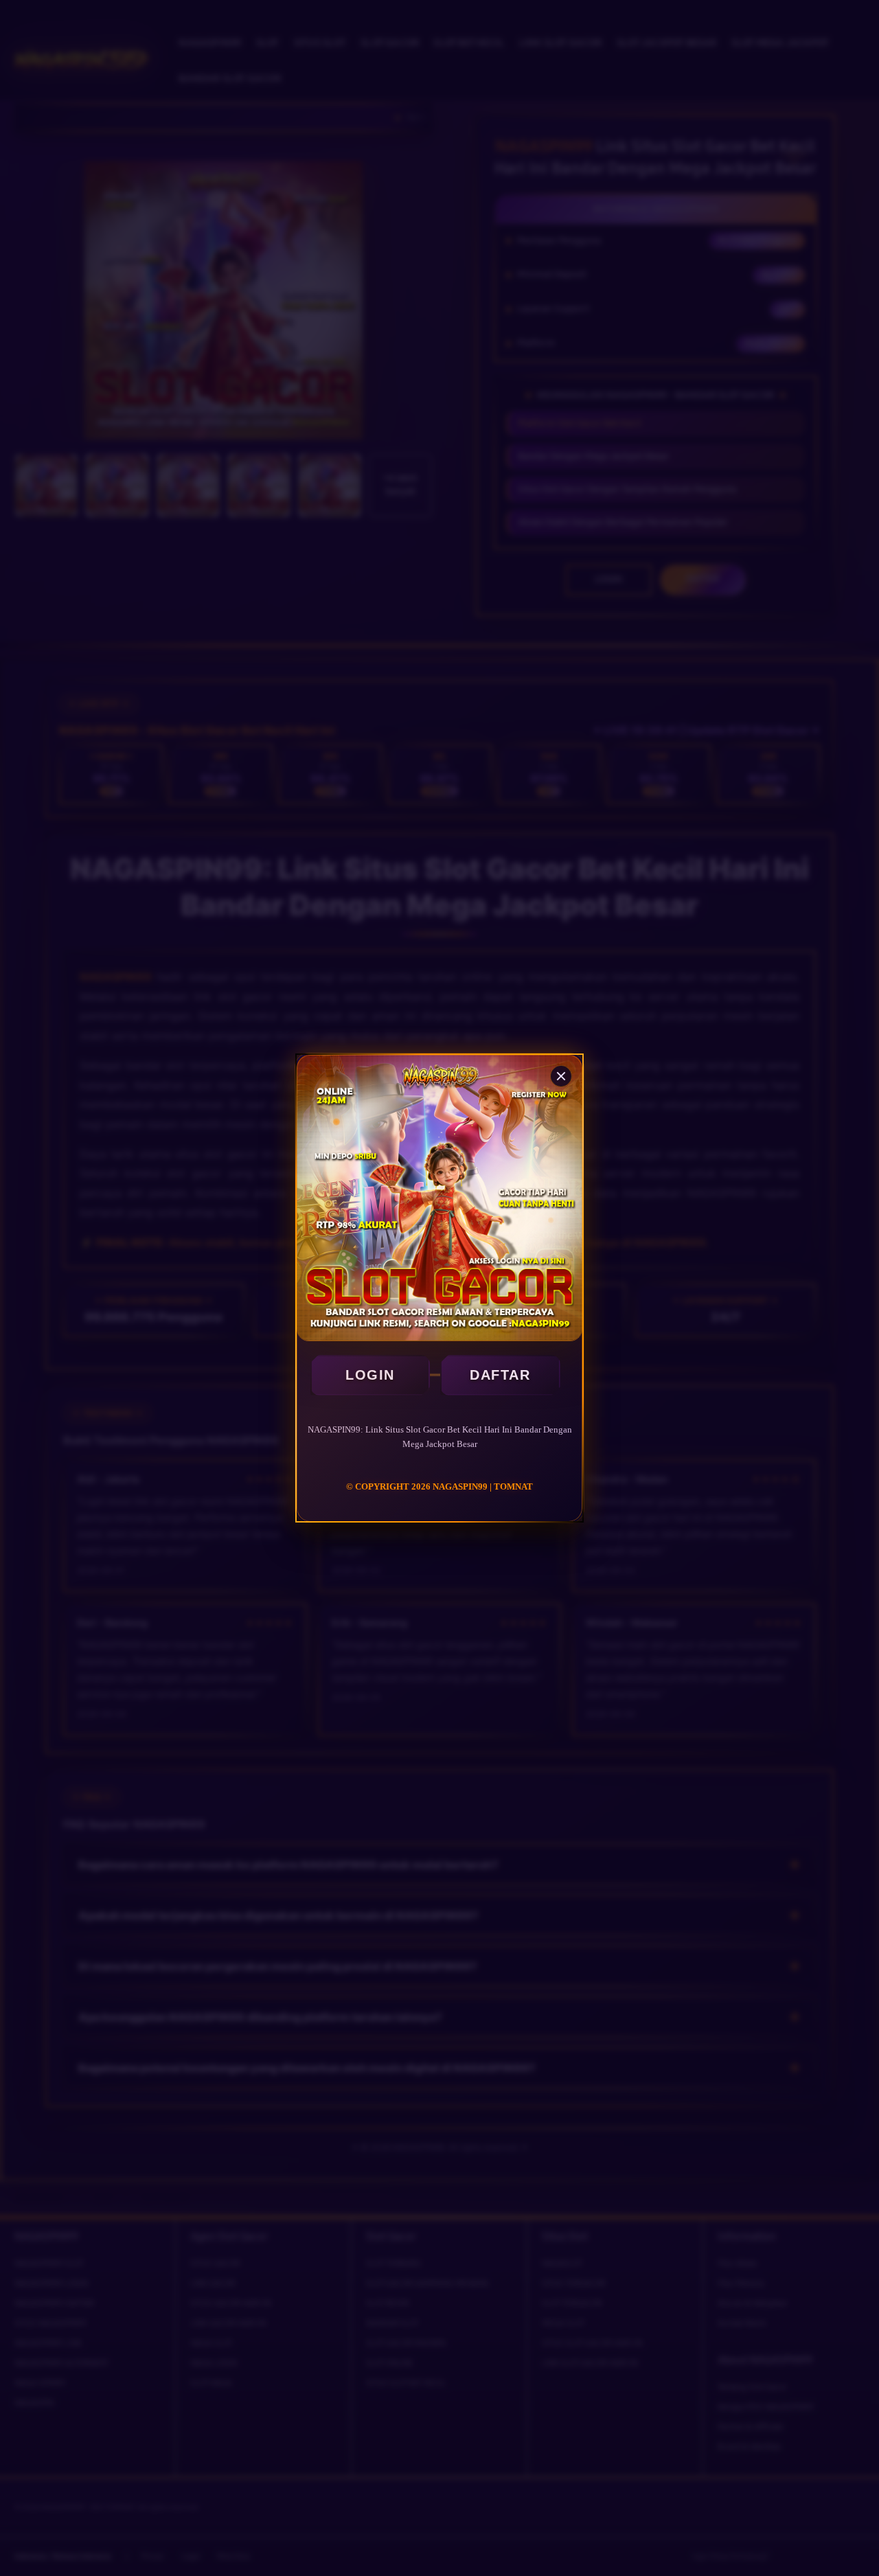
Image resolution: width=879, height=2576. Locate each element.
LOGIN (370, 1375)
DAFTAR (500, 1375)
